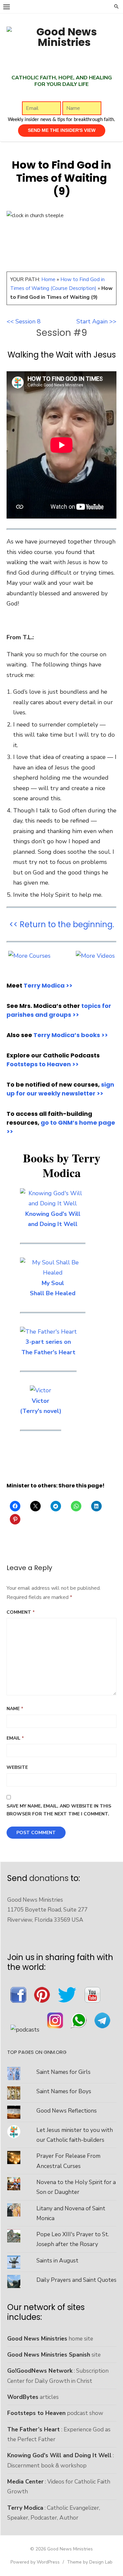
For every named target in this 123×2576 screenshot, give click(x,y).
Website (17, 1767)
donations (49, 1878)
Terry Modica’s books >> (71, 1035)
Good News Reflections (67, 2111)
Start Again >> (96, 321)
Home (48, 279)
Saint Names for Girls (63, 2072)
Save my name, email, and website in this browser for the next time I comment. (59, 1810)
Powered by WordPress (35, 2562)
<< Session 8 (24, 321)
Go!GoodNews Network (40, 2371)
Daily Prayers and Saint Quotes (76, 2280)
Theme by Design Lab (90, 2562)
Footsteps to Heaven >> (43, 1064)
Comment (21, 1612)
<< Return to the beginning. (62, 924)
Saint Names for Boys (64, 2091)
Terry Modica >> (48, 985)
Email (15, 1738)
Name (15, 1709)
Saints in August (57, 2260)
